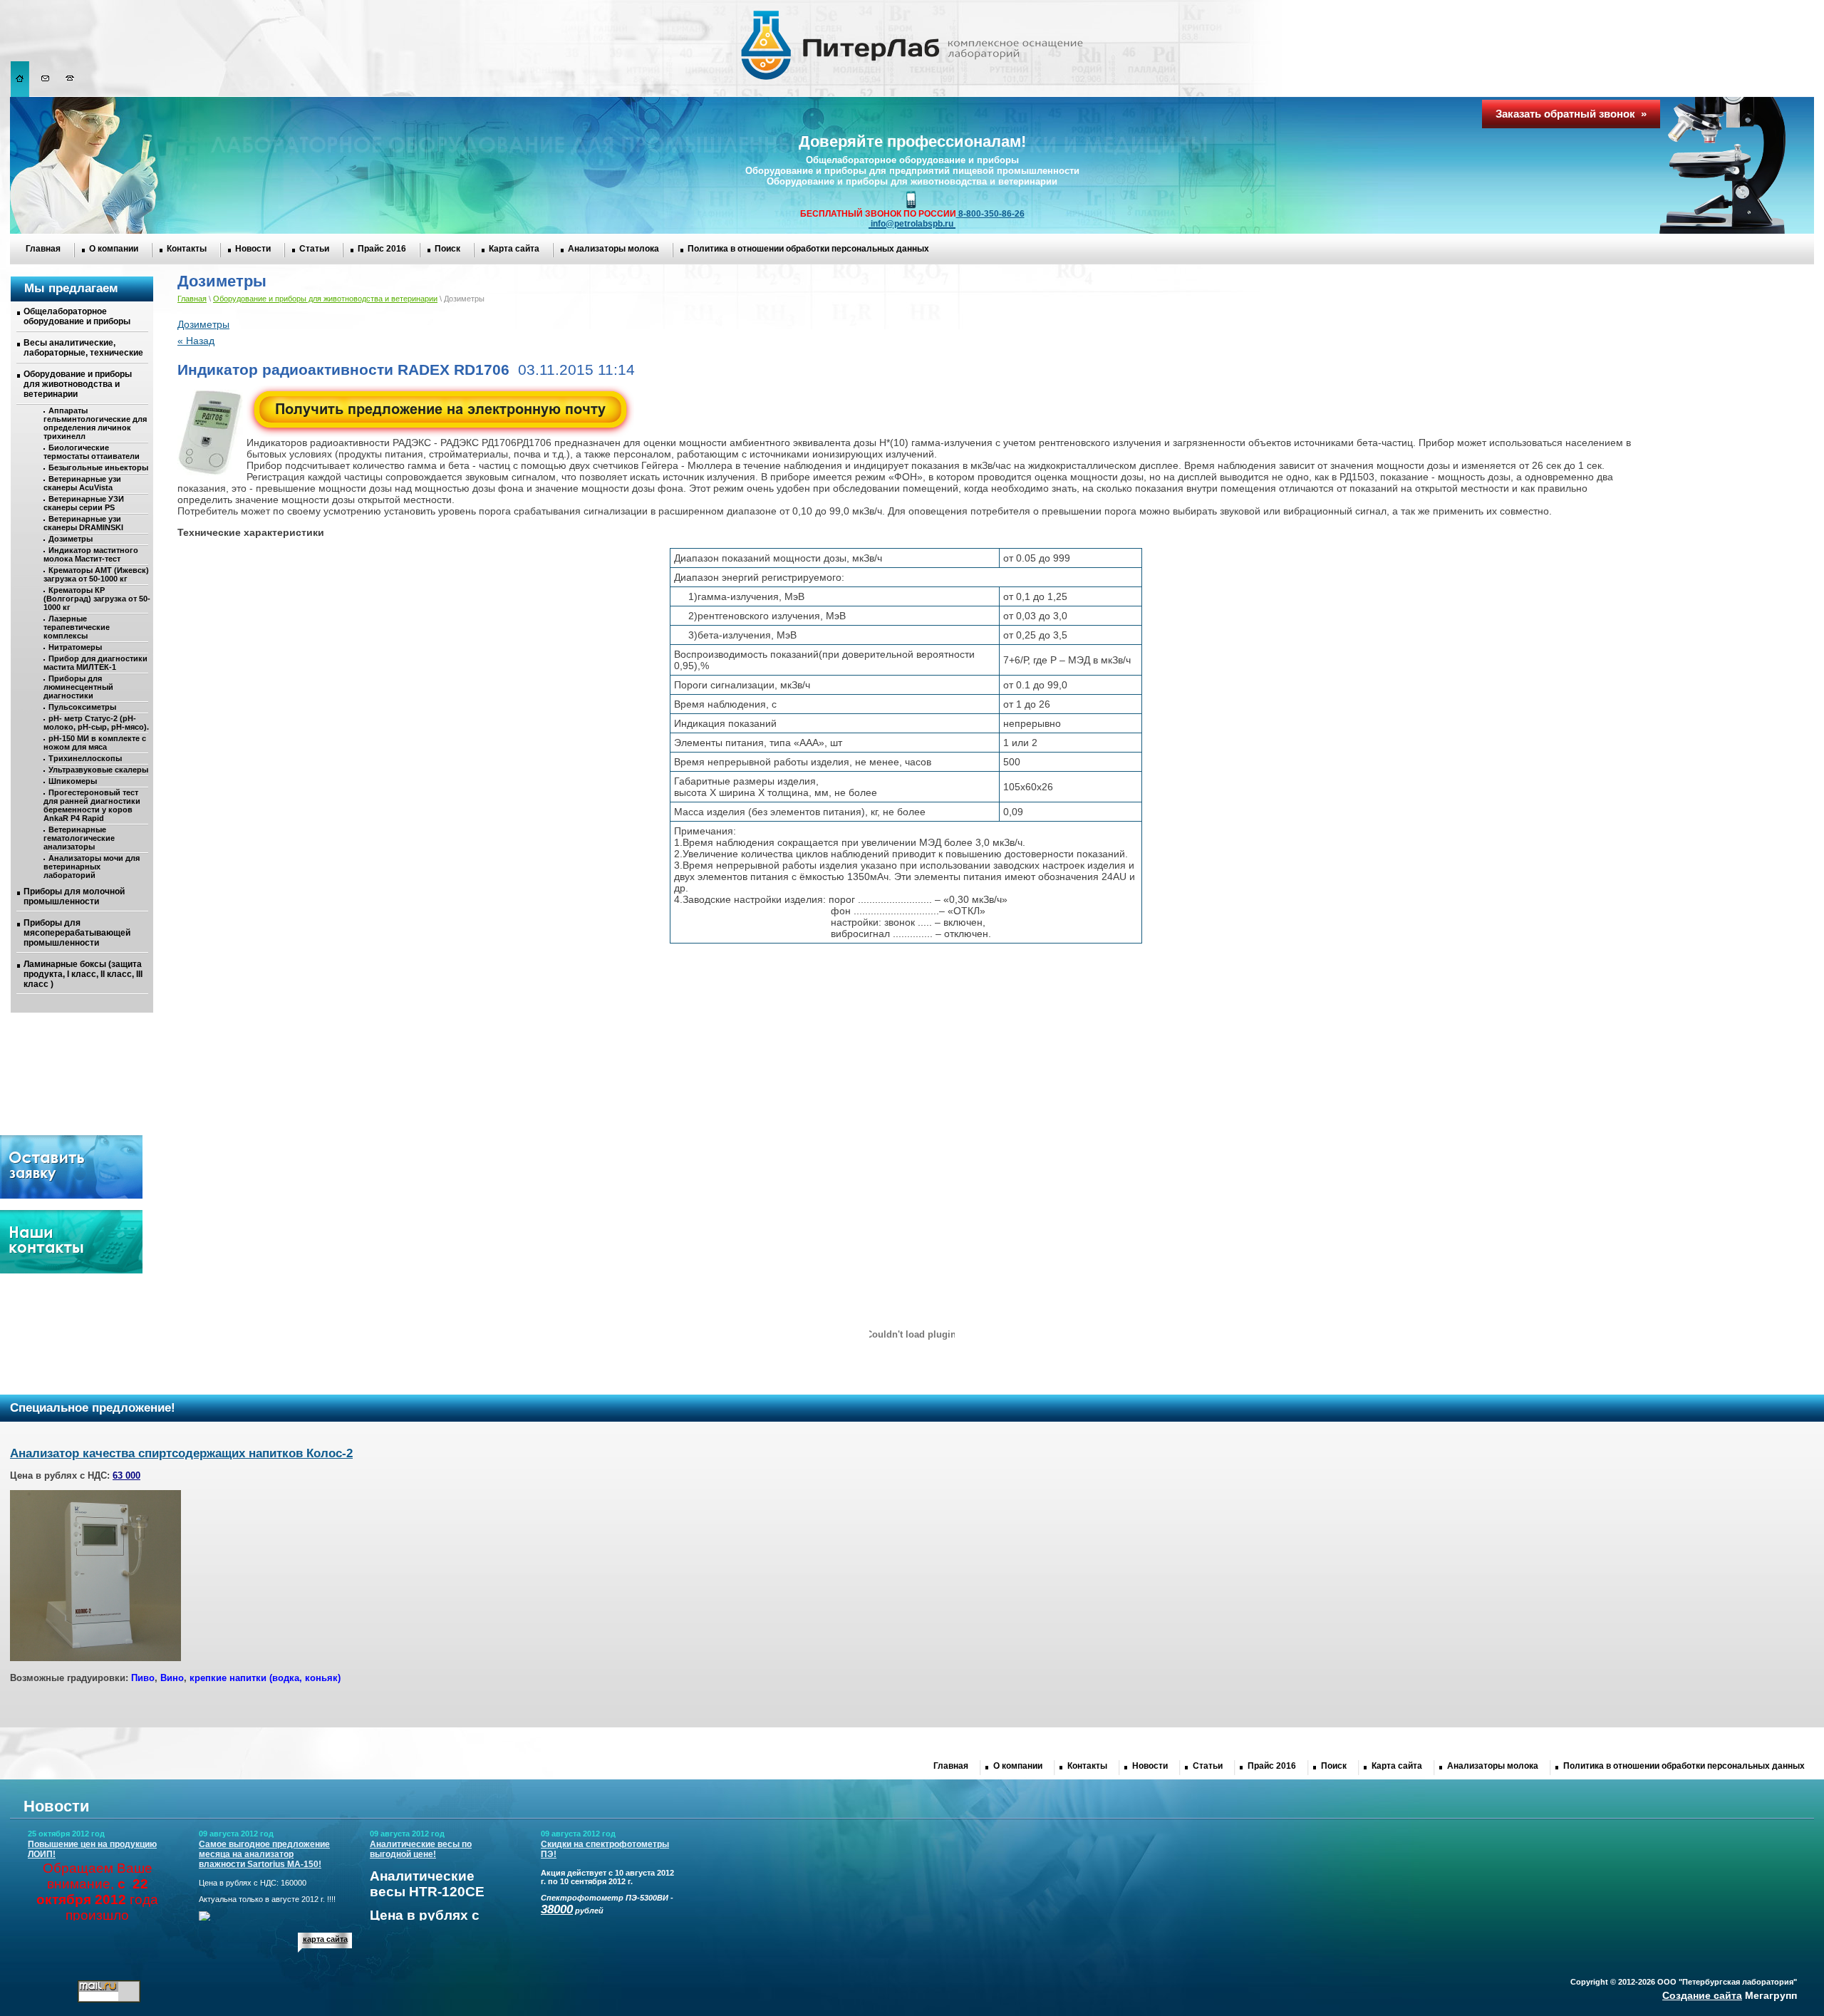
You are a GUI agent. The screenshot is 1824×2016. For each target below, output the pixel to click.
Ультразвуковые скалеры (98, 770)
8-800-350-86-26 (990, 214)
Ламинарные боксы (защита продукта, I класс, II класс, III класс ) (83, 974)
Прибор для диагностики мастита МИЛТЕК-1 (95, 663)
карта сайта (325, 1939)
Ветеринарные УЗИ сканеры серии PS (84, 503)
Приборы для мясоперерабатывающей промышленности (77, 933)
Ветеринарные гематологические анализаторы (79, 838)
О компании (114, 249)
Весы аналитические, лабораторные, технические (83, 348)
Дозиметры (71, 539)
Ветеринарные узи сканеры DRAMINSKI (83, 523)
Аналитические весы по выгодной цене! (421, 1849)
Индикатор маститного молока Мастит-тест (91, 554)
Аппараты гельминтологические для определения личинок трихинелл (95, 423)
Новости (253, 249)
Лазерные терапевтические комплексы (77, 627)
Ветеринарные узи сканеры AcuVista (82, 483)
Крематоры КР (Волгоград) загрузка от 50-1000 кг (97, 599)
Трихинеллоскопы (85, 758)
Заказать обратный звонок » (1571, 114)
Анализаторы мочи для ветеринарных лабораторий (92, 867)
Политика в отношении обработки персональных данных (808, 249)
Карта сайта (514, 249)
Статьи (314, 249)
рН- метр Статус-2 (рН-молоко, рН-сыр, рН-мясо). (96, 723)
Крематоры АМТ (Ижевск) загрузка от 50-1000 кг (96, 574)
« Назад (196, 341)
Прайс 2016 (382, 249)
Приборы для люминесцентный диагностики (78, 687)
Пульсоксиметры (82, 707)
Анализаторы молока (613, 249)
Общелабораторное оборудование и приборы (77, 316)
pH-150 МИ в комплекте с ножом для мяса (95, 743)
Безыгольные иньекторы (98, 467)
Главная (43, 249)
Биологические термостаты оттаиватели (92, 452)
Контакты (187, 249)
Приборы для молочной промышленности (74, 896)
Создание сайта (1702, 1995)
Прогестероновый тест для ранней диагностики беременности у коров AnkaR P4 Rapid (92, 805)
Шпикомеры (73, 781)
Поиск (447, 249)
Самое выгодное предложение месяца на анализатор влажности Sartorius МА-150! (264, 1854)
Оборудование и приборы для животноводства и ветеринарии (78, 384)
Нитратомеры (75, 647)
